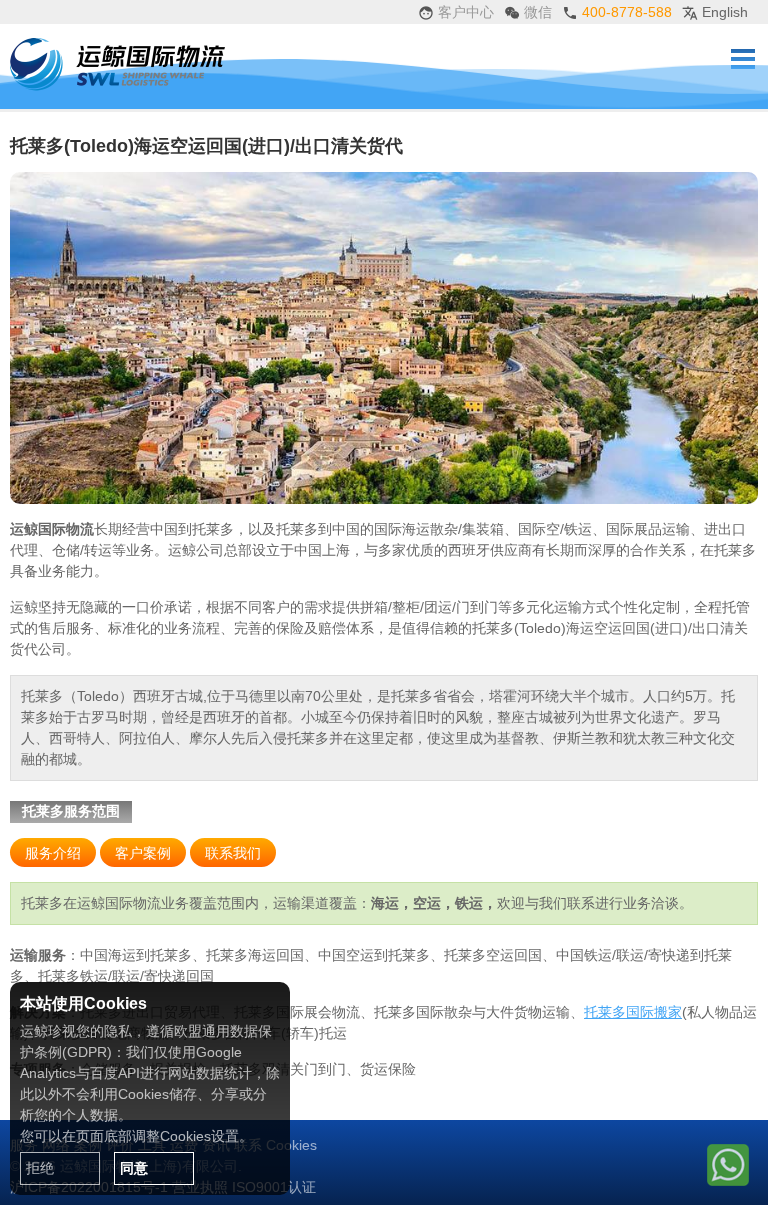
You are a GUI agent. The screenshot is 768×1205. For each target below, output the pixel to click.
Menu (743, 59)
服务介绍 (53, 853)
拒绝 (40, 1168)
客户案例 (143, 853)
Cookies (291, 1145)
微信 (536, 12)
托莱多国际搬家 (633, 1012)
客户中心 (464, 12)
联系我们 (233, 853)
